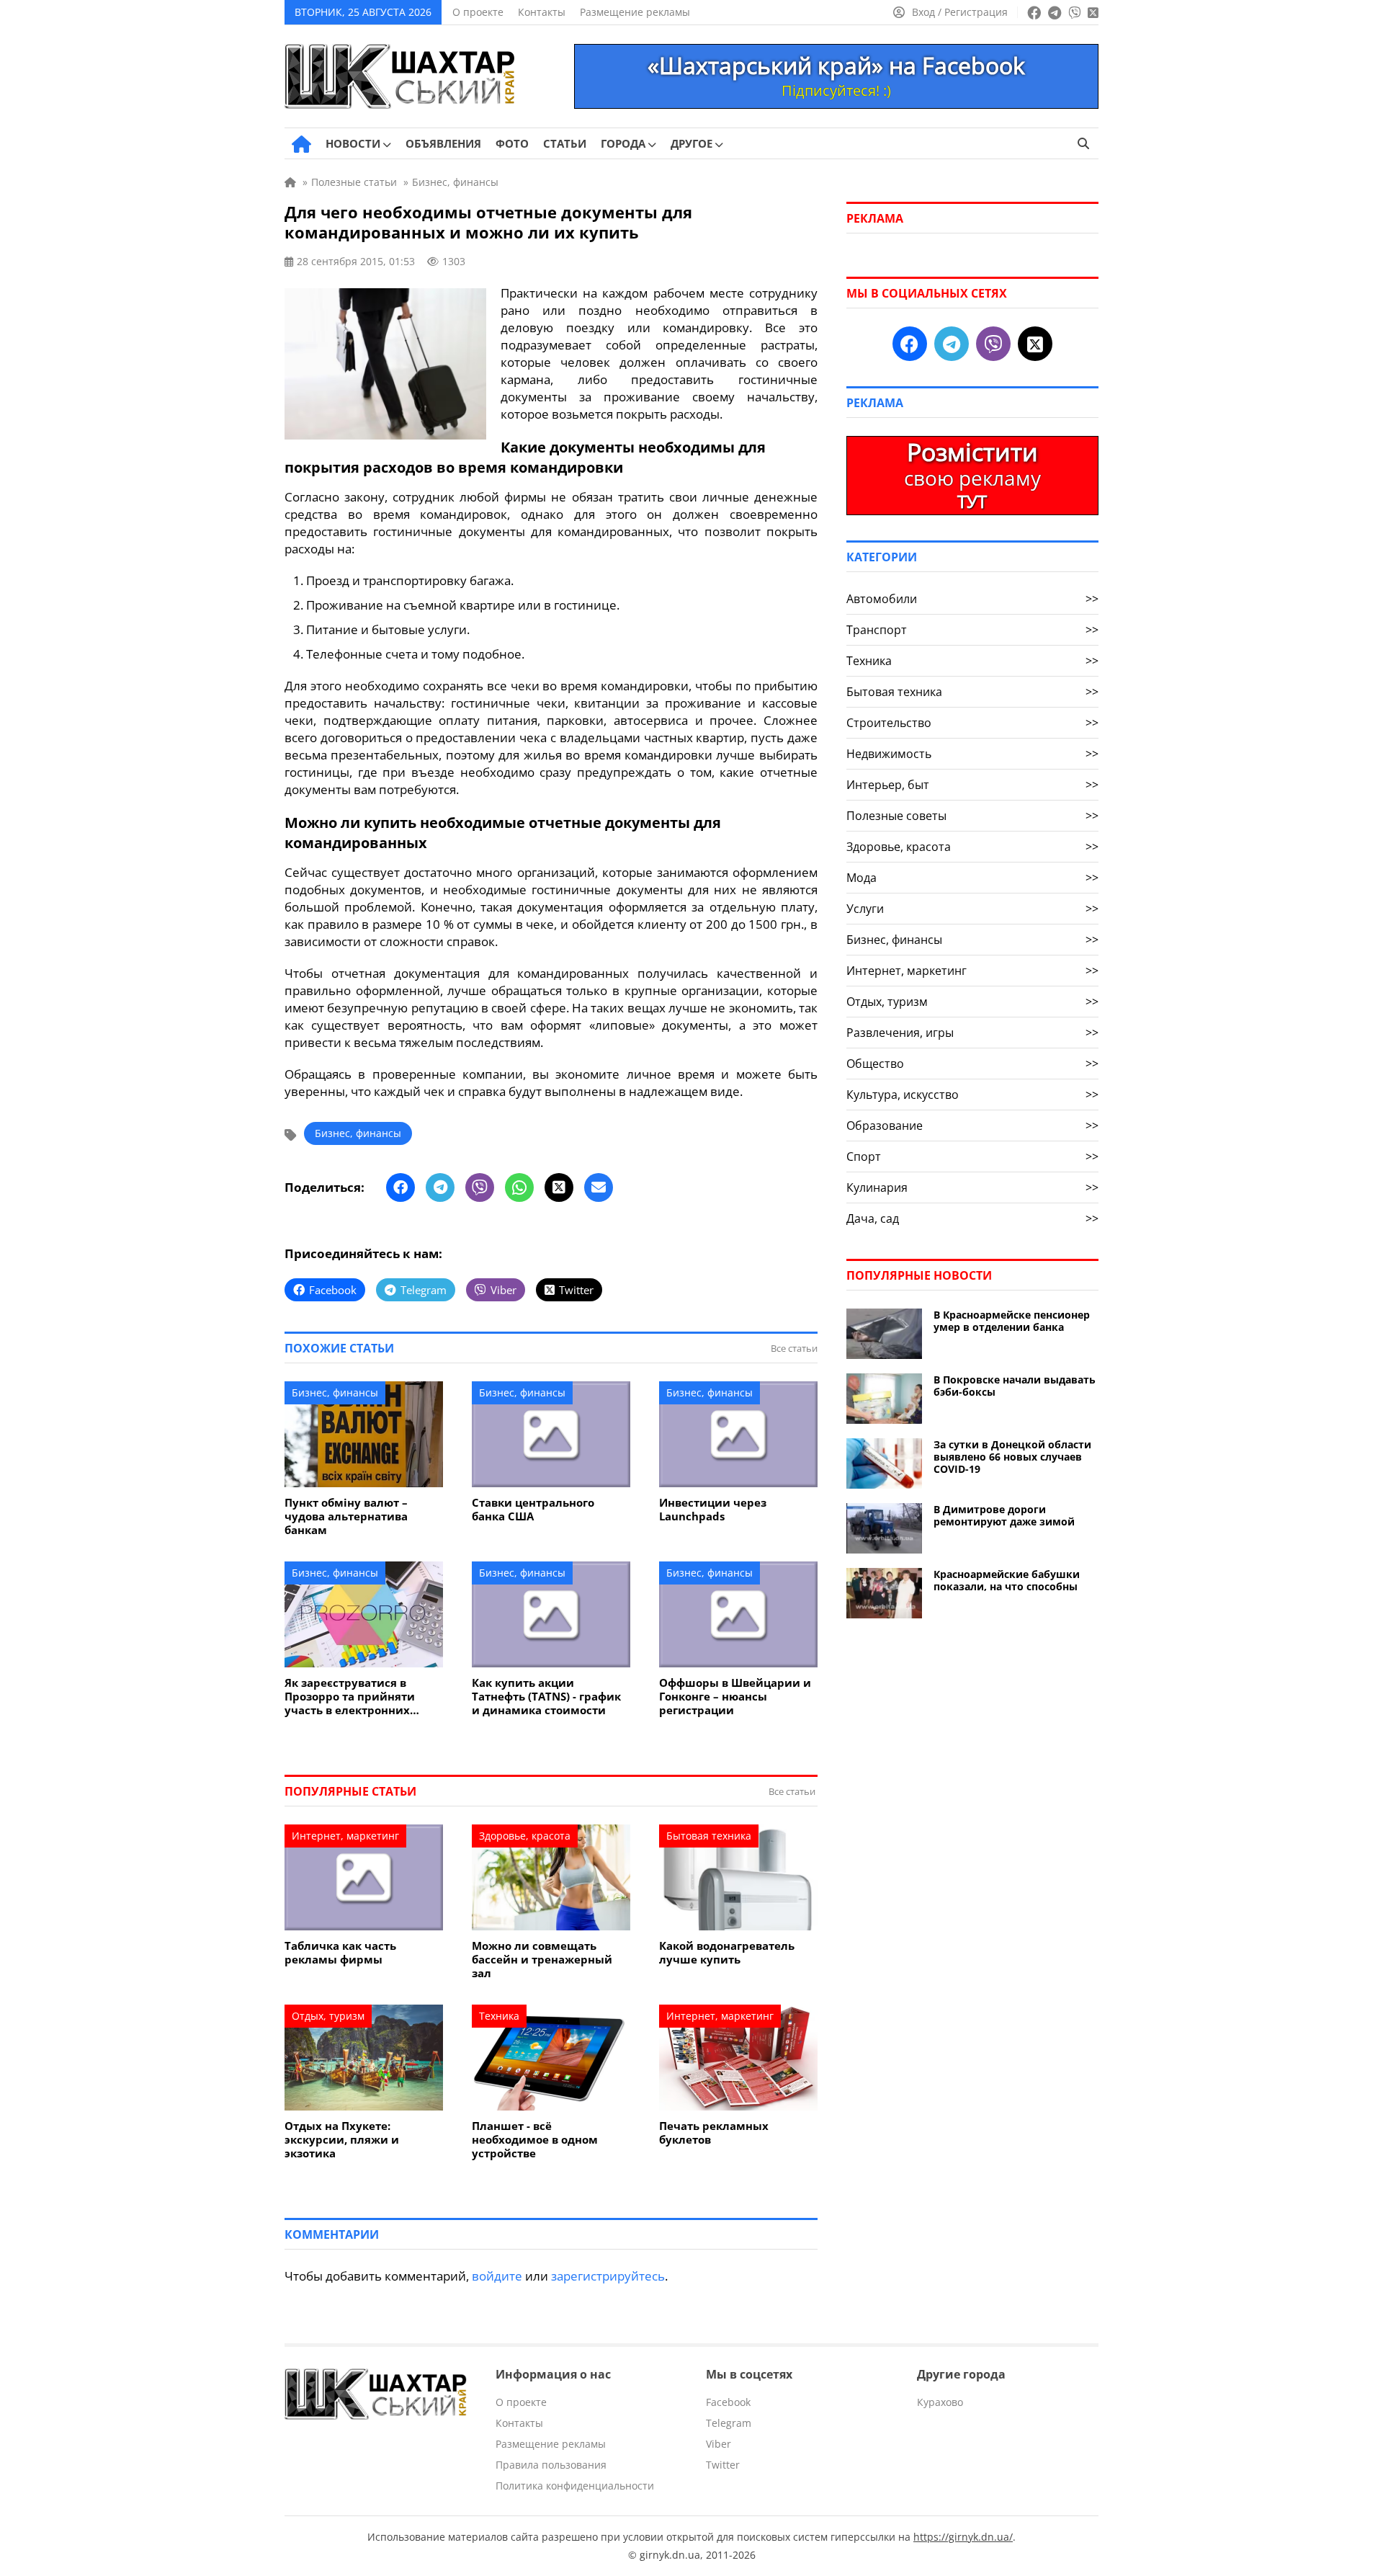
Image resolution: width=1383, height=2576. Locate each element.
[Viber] (480, 1187)
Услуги (972, 909)
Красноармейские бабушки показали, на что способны (1007, 1580)
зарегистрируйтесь (608, 2276)
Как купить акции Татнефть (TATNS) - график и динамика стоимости (546, 1697)
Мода (972, 878)
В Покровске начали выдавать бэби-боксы (1015, 1386)
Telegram (729, 2423)
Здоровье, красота (525, 1836)
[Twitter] (559, 1187)
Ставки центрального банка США (533, 1510)
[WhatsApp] (519, 1187)
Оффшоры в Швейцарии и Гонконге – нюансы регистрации (735, 1697)
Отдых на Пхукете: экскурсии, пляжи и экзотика (342, 2140)
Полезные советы (972, 816)
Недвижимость (972, 754)
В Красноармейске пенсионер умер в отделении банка (1012, 1321)
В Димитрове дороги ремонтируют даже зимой (1004, 1515)
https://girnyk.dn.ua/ (963, 2537)
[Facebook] (400, 1187)
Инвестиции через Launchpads (713, 1510)
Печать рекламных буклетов (714, 2133)
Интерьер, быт (972, 785)
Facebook (728, 2402)
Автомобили (972, 599)
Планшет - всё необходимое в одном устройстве (535, 2140)
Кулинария (972, 1187)
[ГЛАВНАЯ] (301, 144)
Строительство (972, 723)
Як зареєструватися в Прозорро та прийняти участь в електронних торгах (350, 1697)
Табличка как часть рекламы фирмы (340, 1953)
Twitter (723, 2465)
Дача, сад (972, 1218)
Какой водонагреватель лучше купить (727, 1953)
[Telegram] (440, 1187)
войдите (497, 2276)
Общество (972, 1064)
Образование (972, 1126)
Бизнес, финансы (358, 1133)
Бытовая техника (709, 1836)
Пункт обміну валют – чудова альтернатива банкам (346, 1516)
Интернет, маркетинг (345, 1836)
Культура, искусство (972, 1095)
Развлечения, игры (972, 1033)
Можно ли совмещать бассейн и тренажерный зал (542, 1960)
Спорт (972, 1156)
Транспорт (972, 630)
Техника (499, 2016)
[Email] (599, 1187)
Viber (719, 2444)
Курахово (940, 2402)
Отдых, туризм (328, 2016)
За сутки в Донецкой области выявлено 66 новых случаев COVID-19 (1012, 1457)
